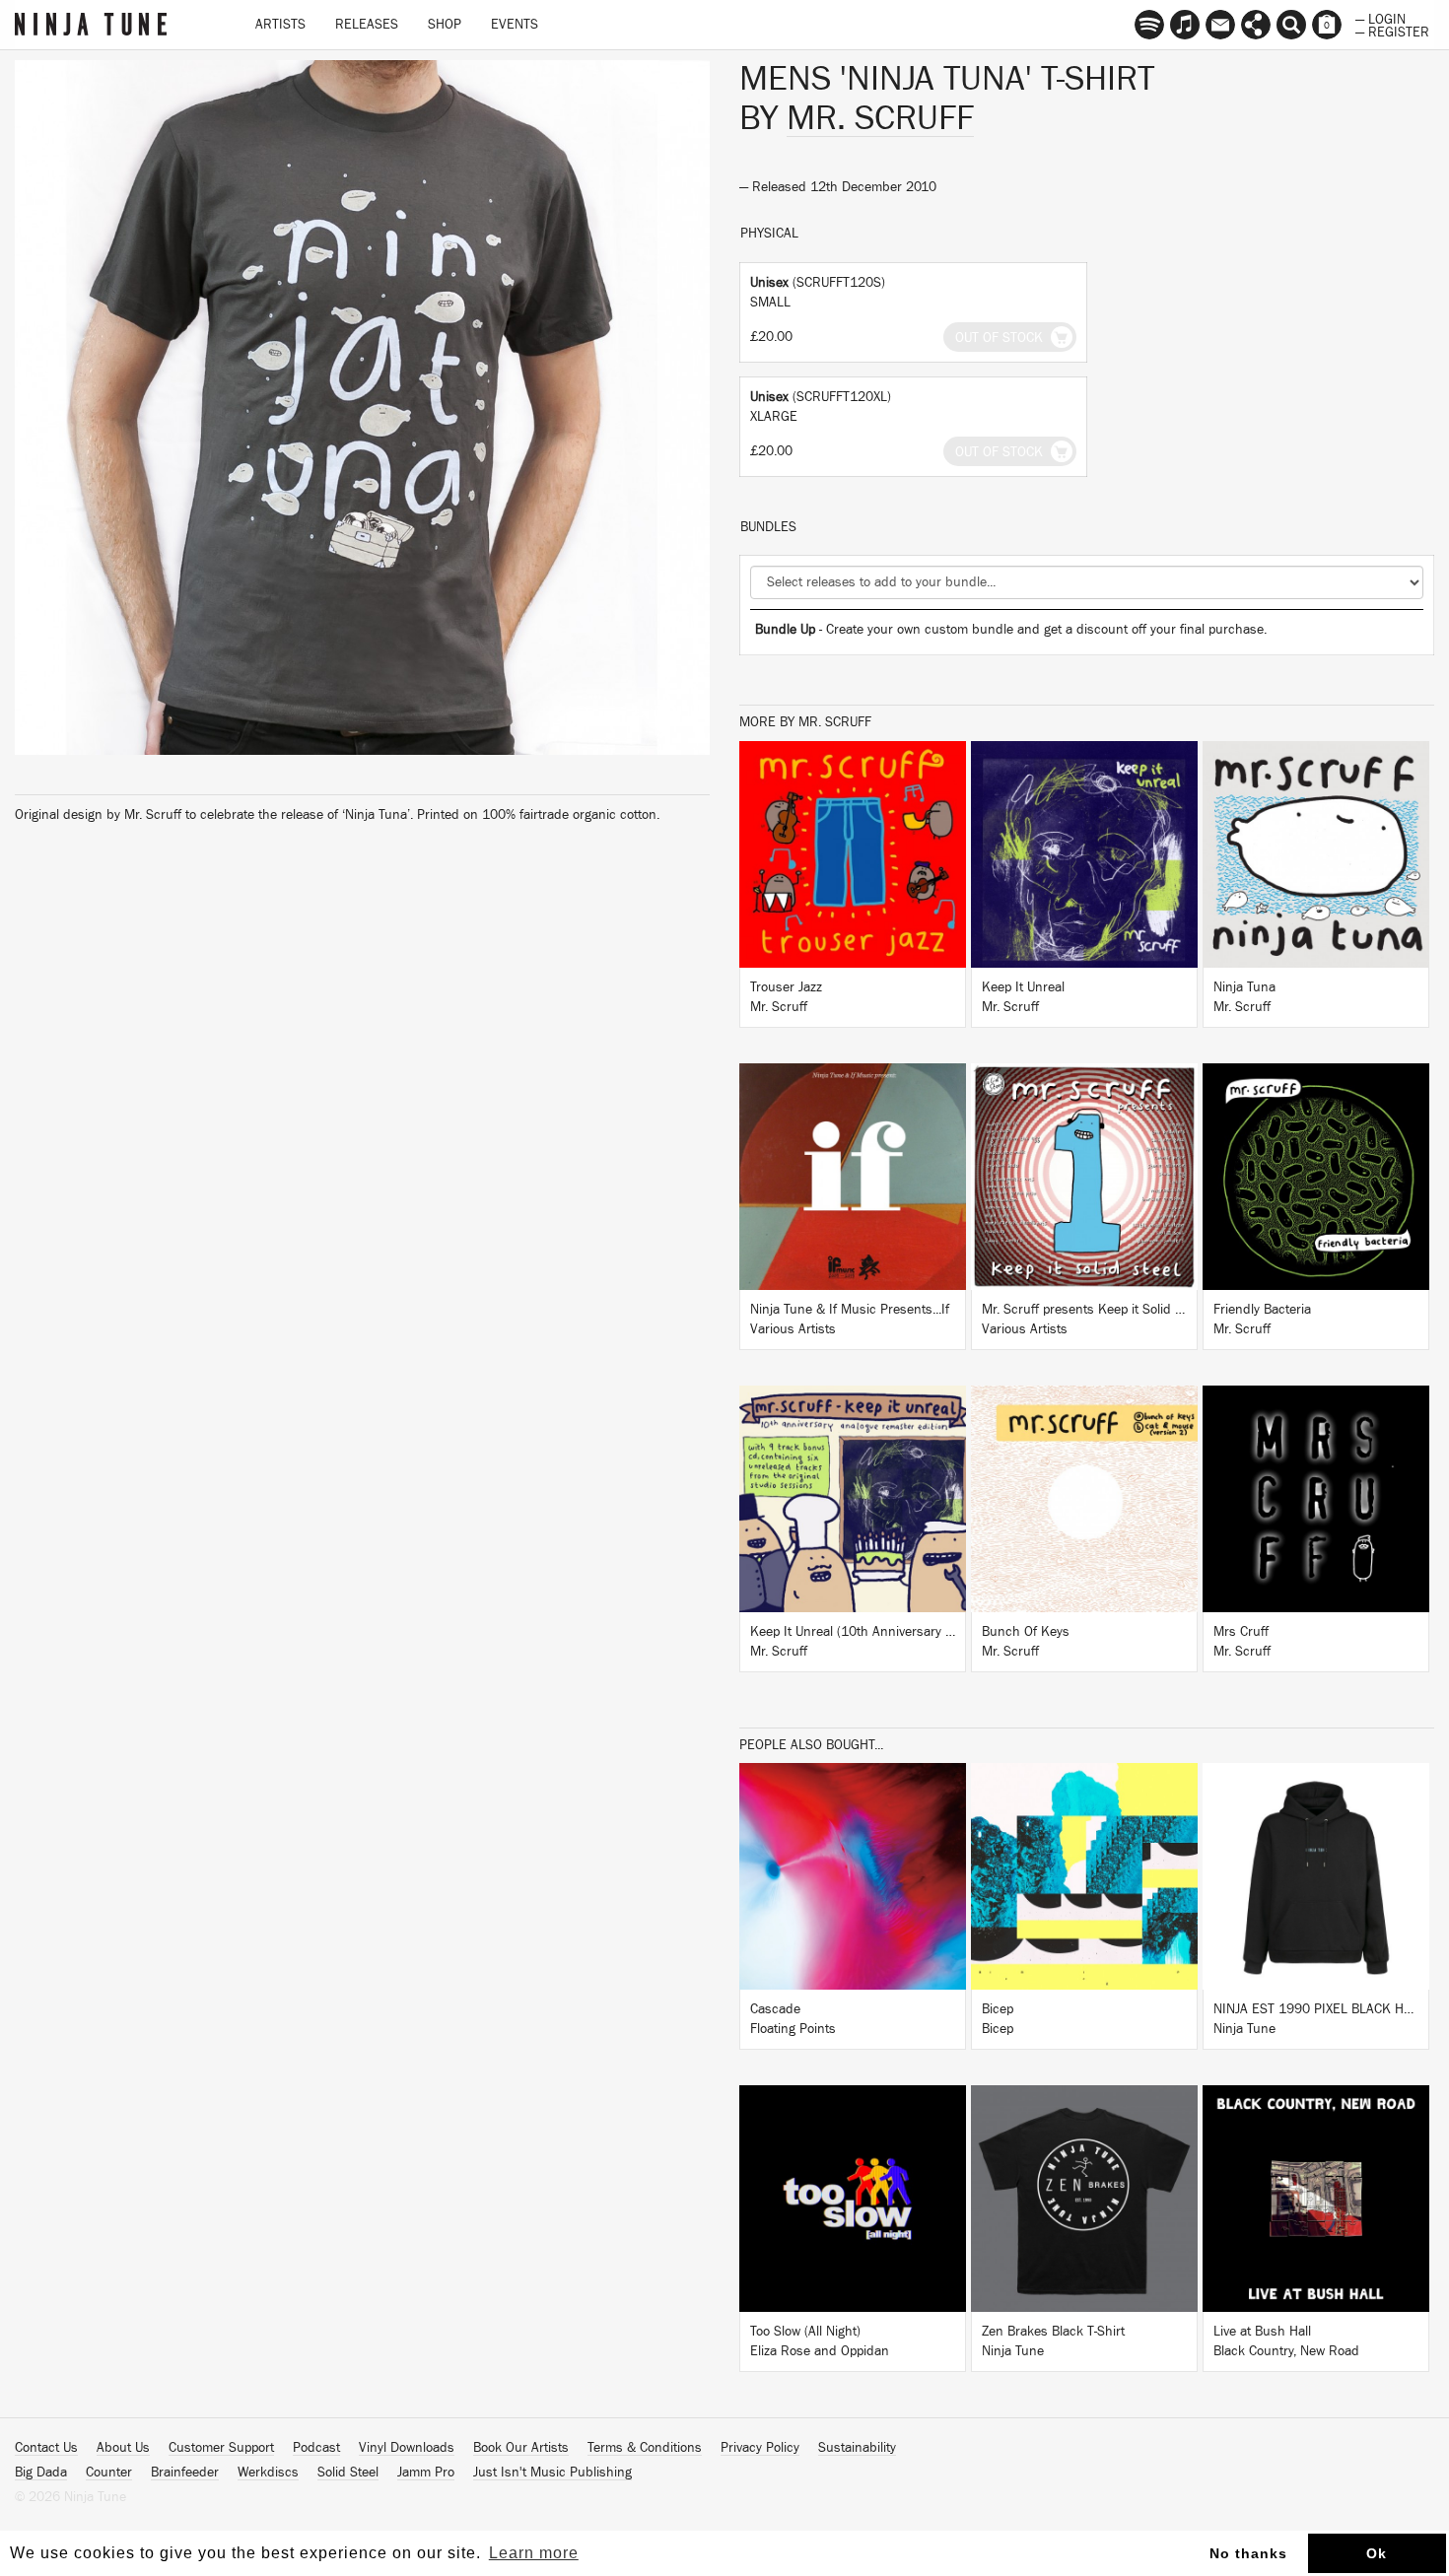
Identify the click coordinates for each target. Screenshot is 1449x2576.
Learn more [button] (534, 2553)
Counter (109, 2473)
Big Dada (41, 2473)
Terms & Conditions (645, 2448)
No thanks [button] (1248, 2553)
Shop (445, 25)
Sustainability (857, 2448)
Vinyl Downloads (407, 2448)
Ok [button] (1377, 2553)
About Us (123, 2448)
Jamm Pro (426, 2473)
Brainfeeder (185, 2473)
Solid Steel (348, 2473)
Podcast (316, 2448)
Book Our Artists (521, 2448)
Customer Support (221, 2448)
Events (515, 25)
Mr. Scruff (880, 118)
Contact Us (46, 2448)
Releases (367, 25)
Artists (280, 25)
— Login (1380, 18)
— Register (1392, 31)
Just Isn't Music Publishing (552, 2473)
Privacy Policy (760, 2448)
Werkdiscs (268, 2473)
